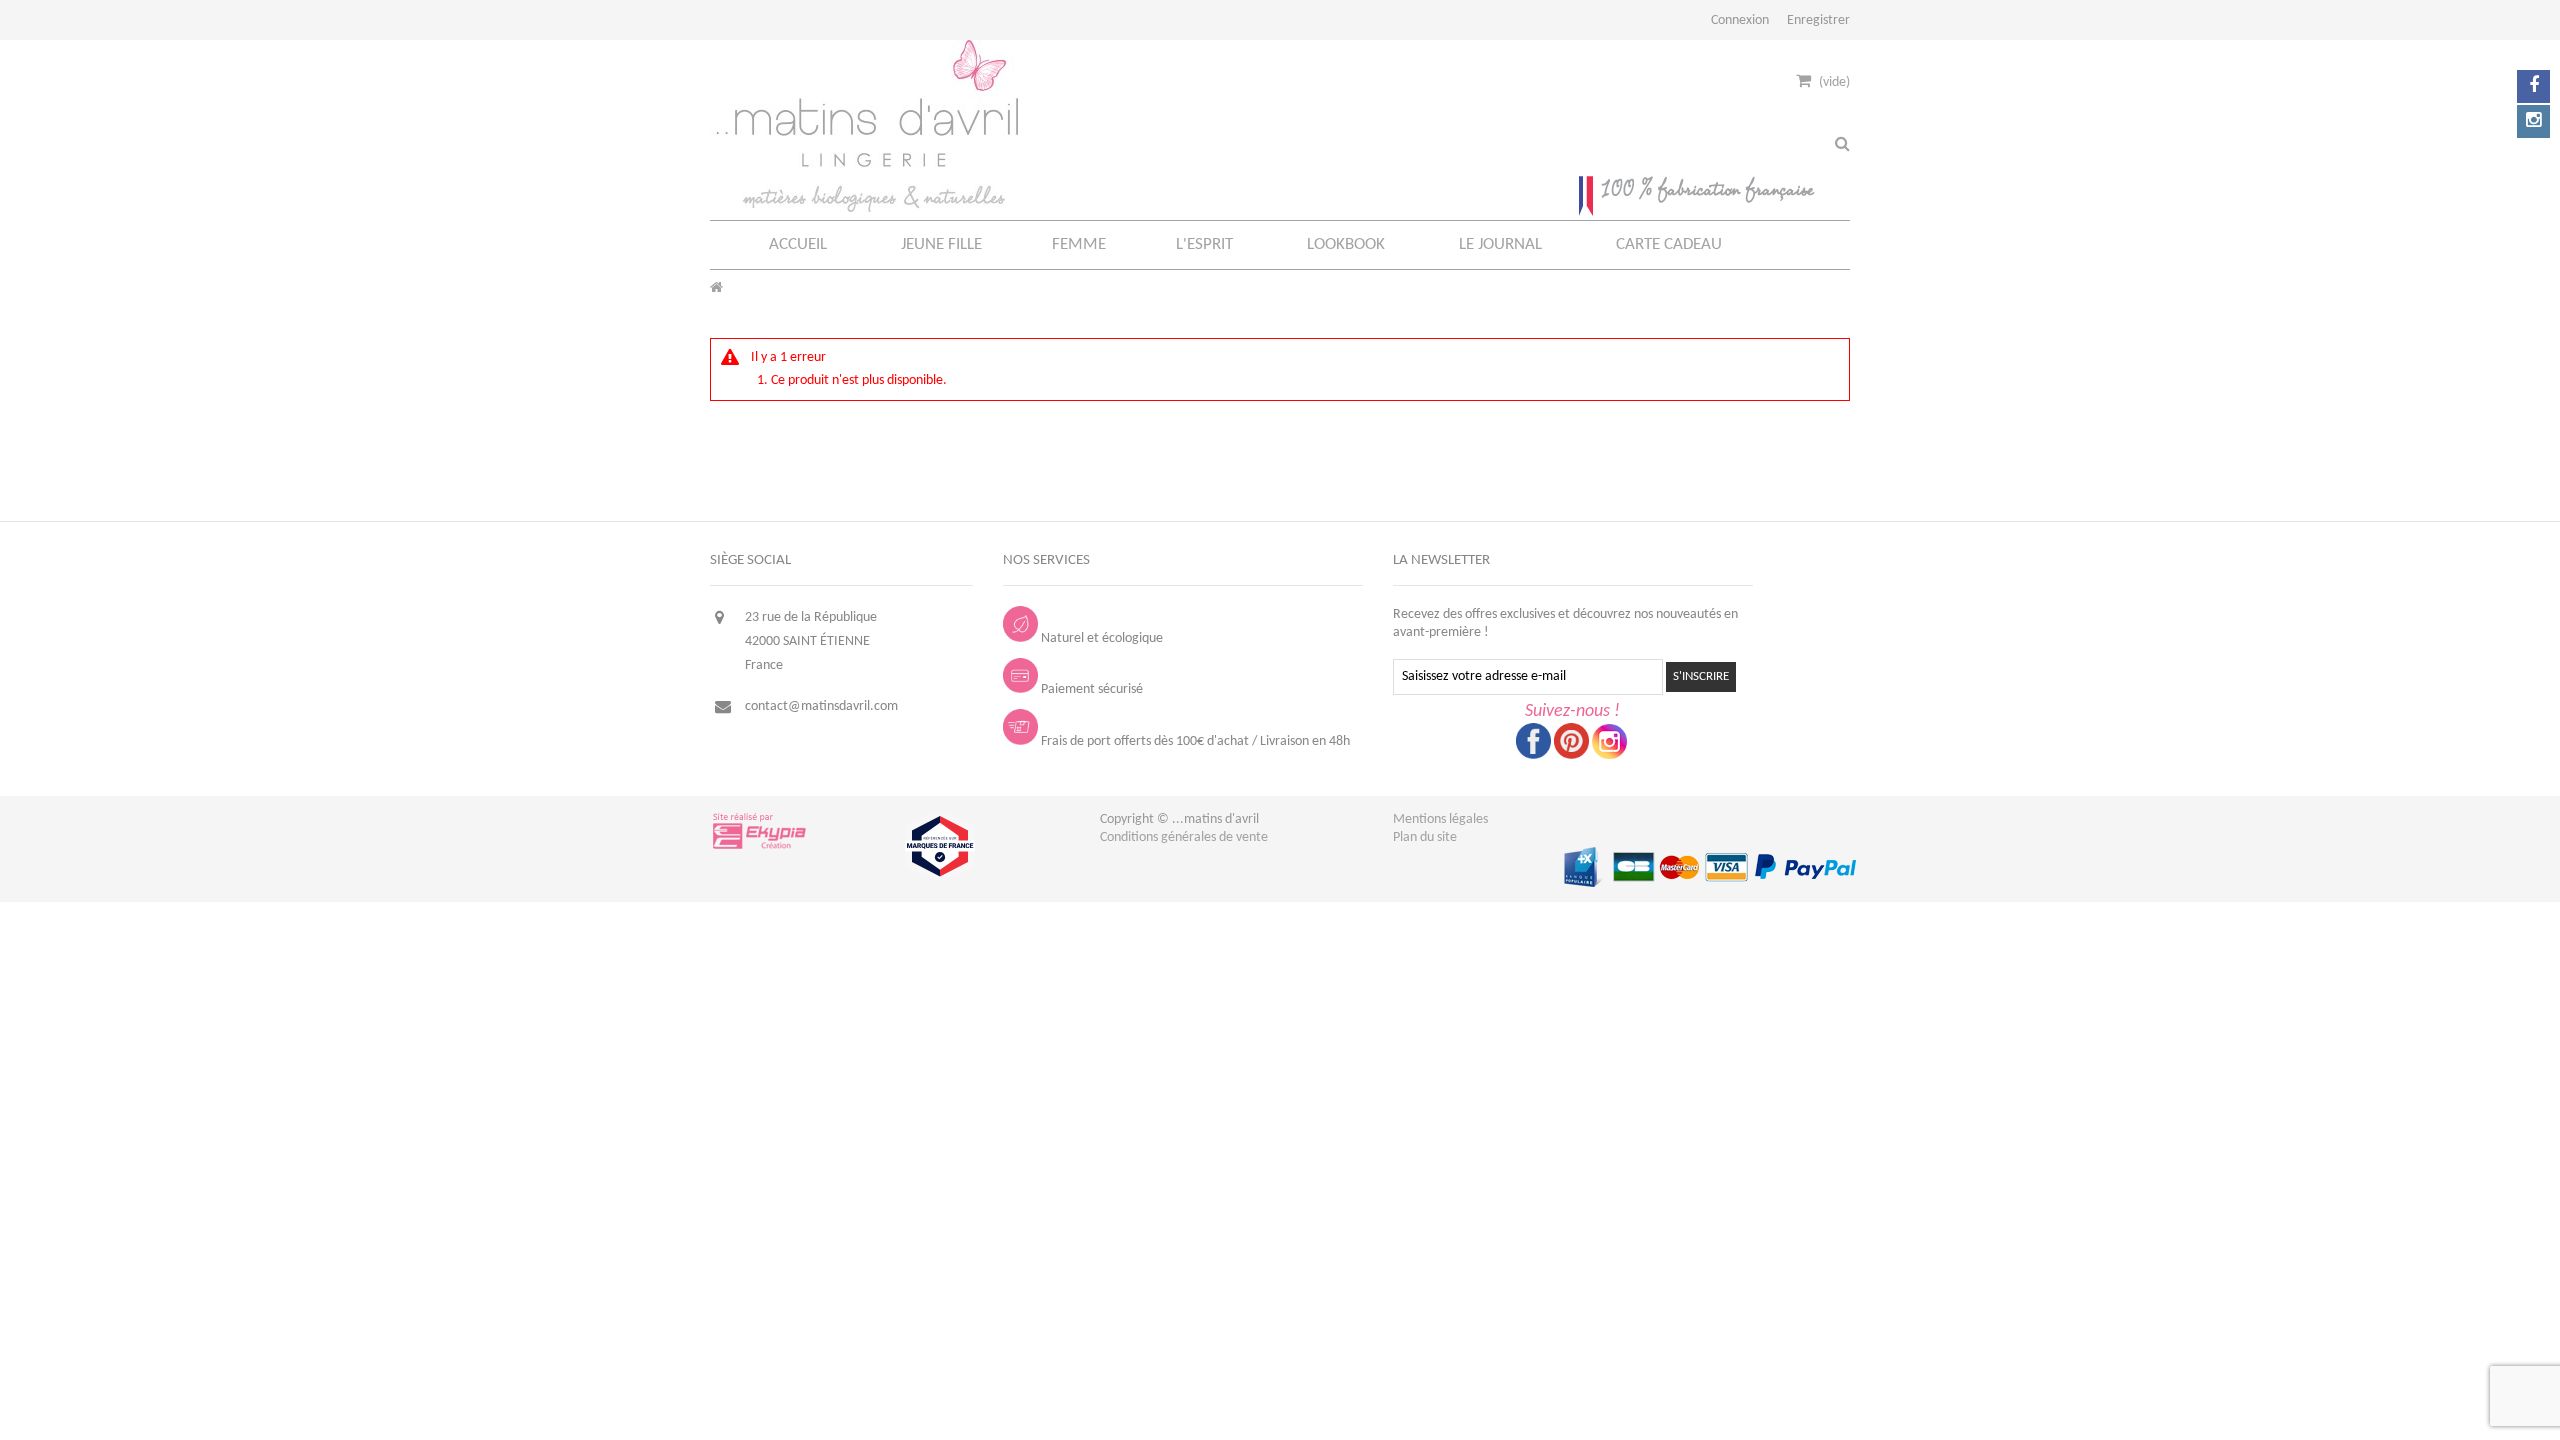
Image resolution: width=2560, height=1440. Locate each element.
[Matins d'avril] (864, 208)
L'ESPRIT (1204, 244)
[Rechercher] (1842, 145)
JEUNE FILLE (941, 244)
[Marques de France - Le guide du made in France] (940, 877)
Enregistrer (1818, 20)
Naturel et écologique (1102, 638)
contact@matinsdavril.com (821, 706)
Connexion (1740, 20)
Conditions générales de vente (1184, 837)
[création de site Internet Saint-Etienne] (760, 847)
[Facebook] (2533, 86)
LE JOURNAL (1500, 244)
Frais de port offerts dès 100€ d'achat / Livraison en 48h (1195, 741)
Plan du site (1425, 837)
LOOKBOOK (1346, 244)
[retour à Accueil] (716, 288)
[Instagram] (2533, 121)
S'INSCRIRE (1701, 676)
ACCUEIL (798, 244)
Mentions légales (1440, 819)
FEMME (1079, 244)
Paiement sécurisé (1092, 689)
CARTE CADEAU (1669, 244)
